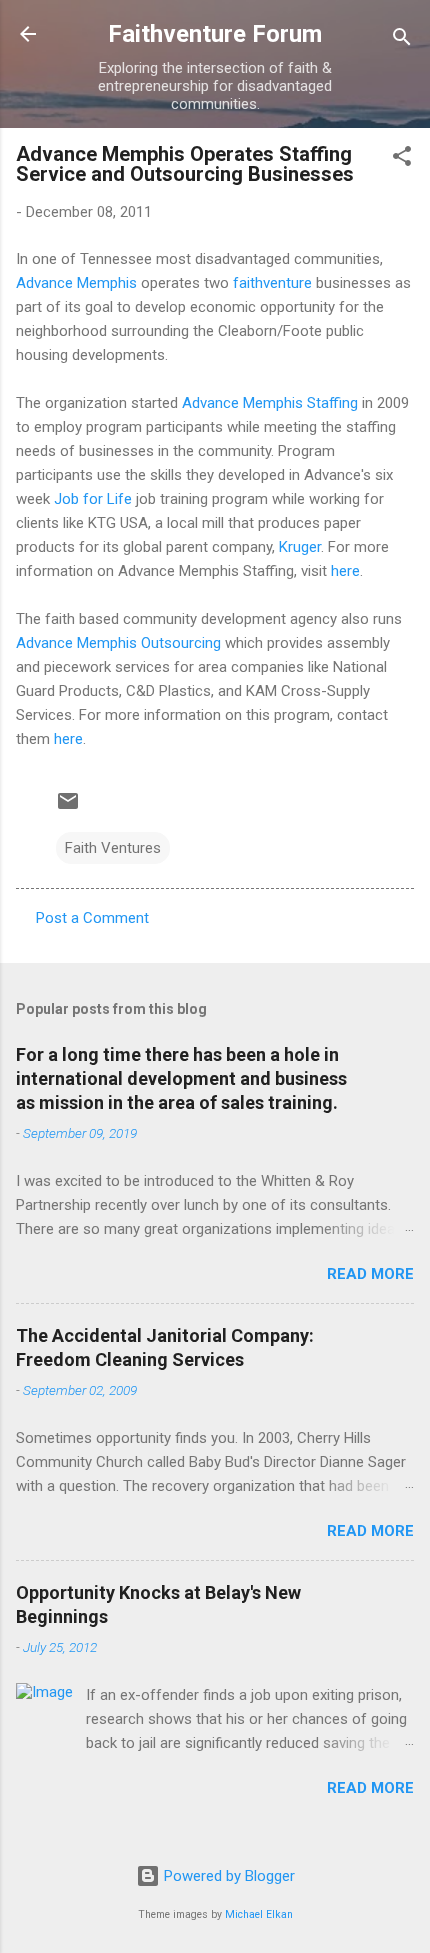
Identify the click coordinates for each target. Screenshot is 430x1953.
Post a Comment (92, 918)
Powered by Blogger (227, 1876)
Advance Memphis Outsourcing (118, 643)
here (345, 571)
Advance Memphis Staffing (270, 403)
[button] (402, 159)
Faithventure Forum (215, 34)
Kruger (300, 547)
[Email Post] (68, 808)
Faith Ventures (113, 848)
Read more (370, 1274)
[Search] (402, 40)
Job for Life (93, 499)
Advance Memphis (76, 283)
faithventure (272, 283)
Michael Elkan (259, 1914)
